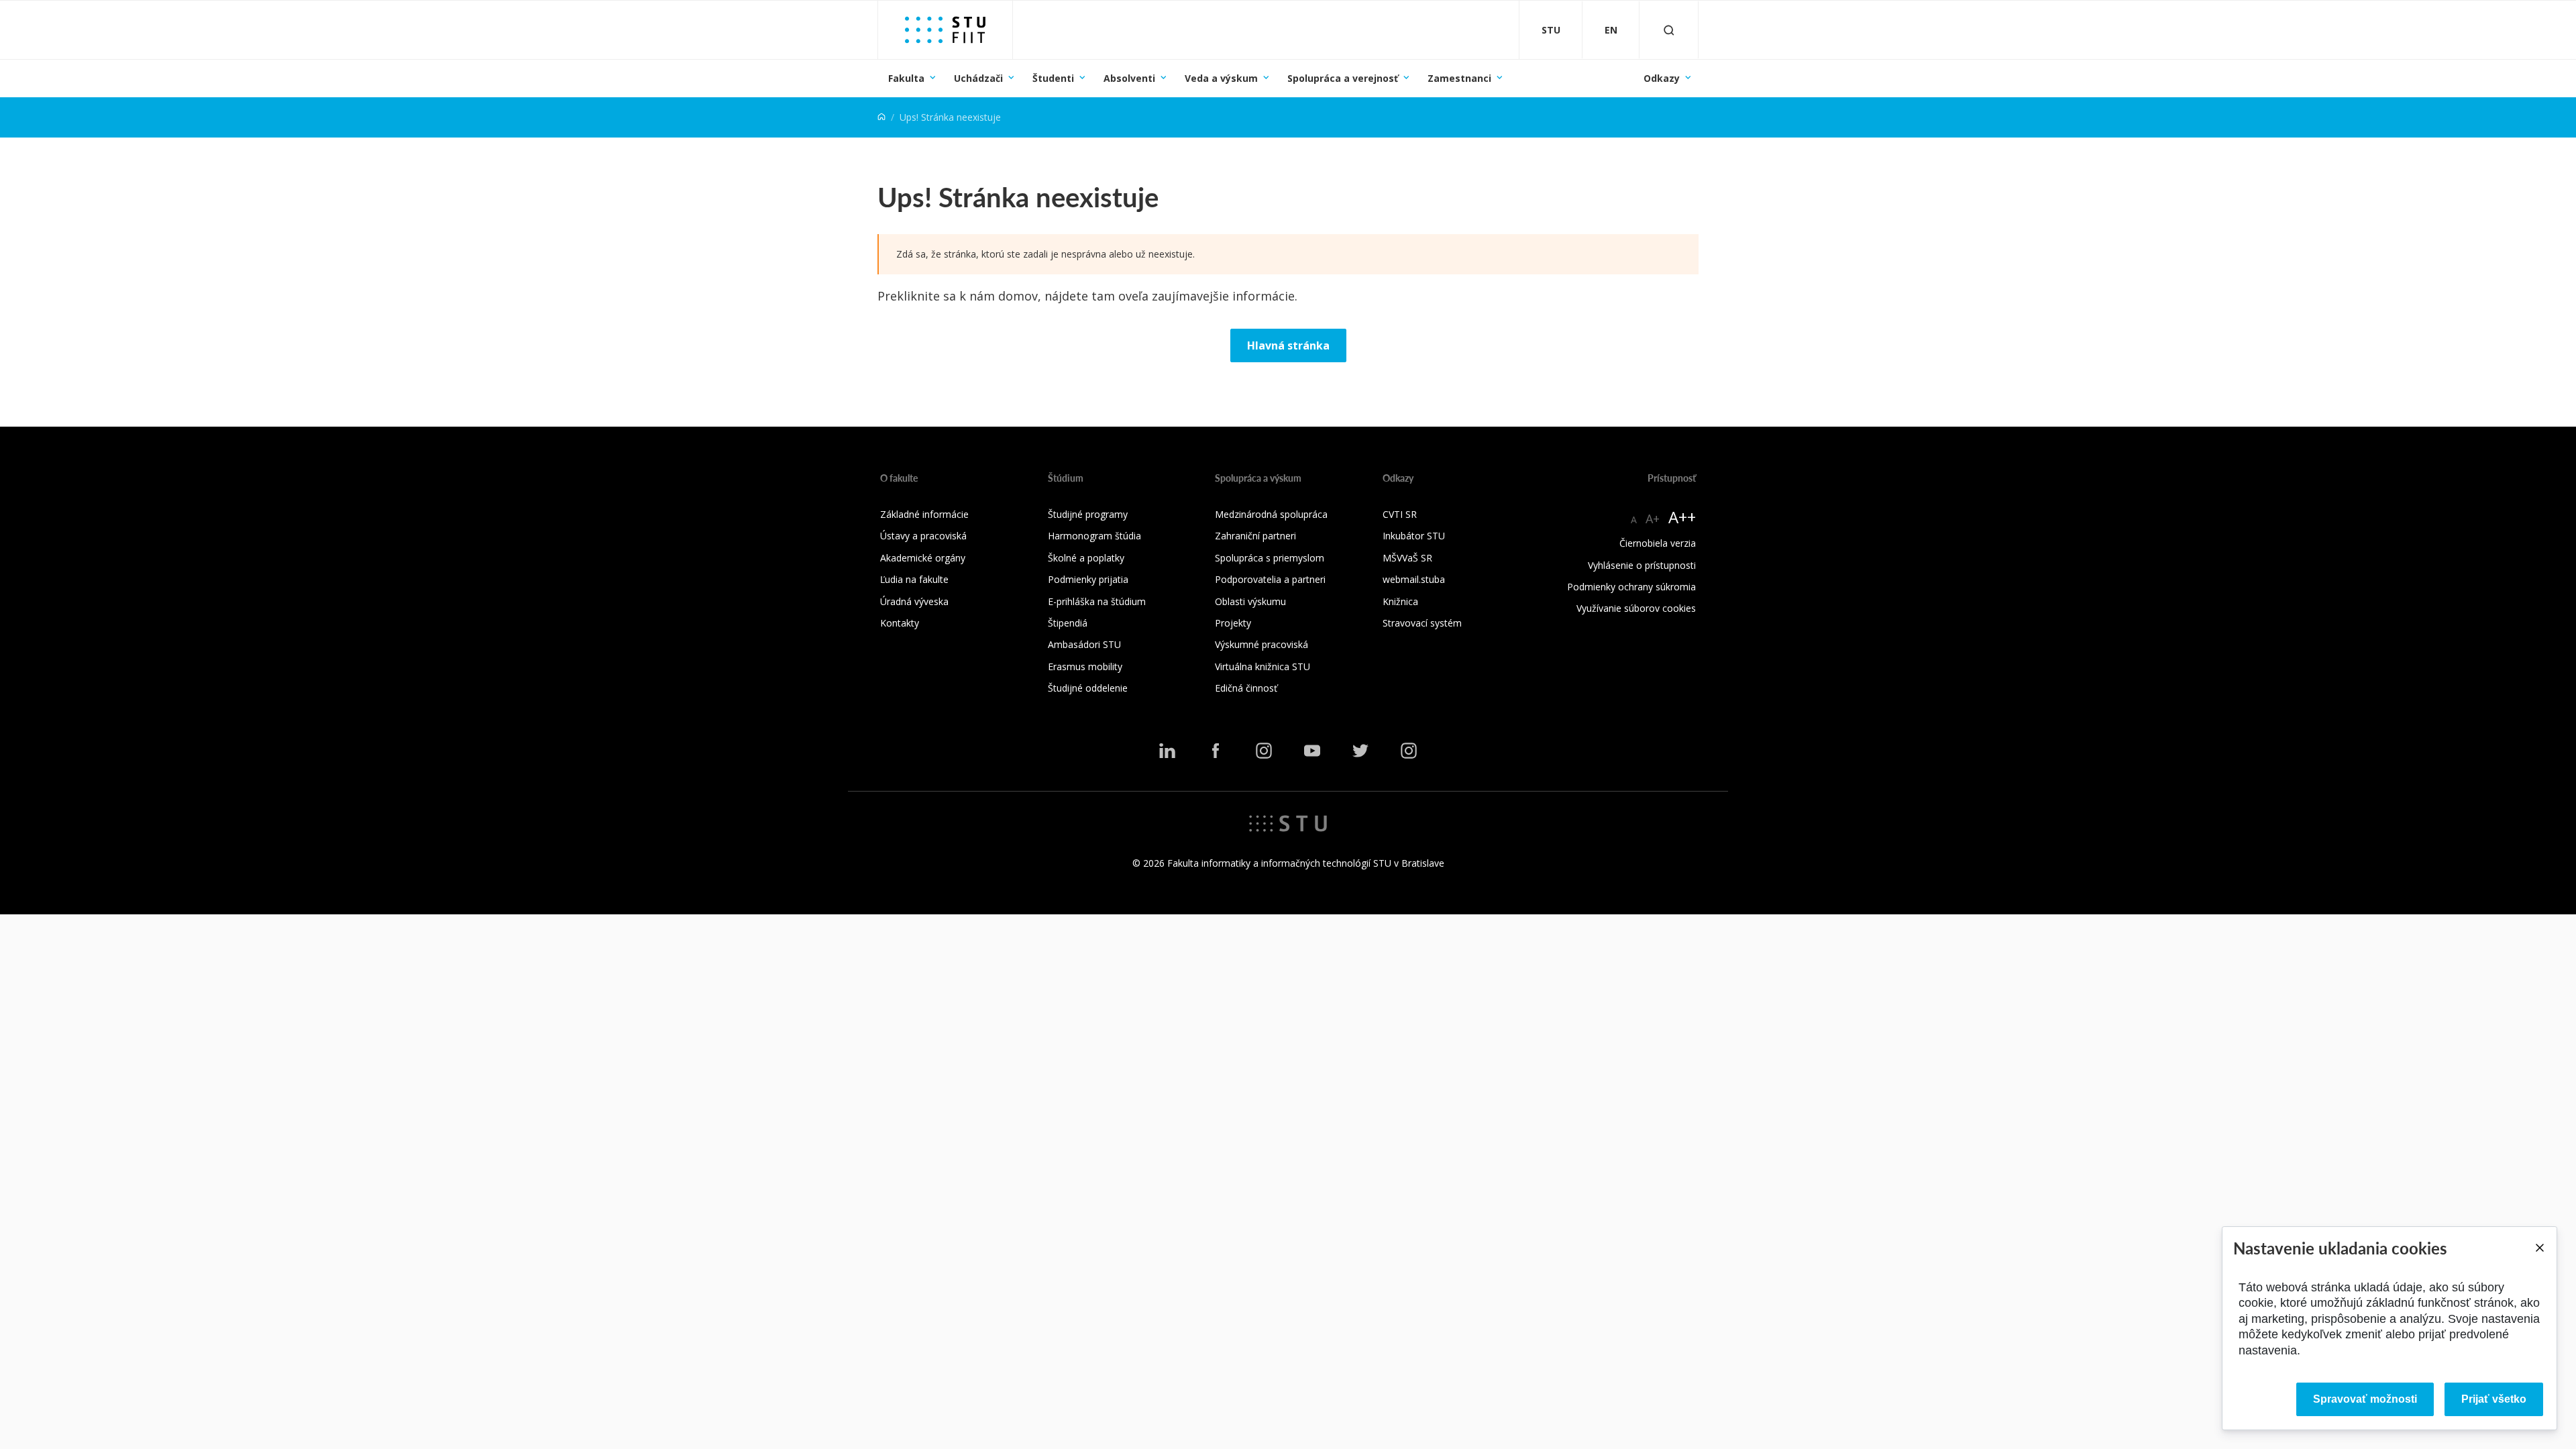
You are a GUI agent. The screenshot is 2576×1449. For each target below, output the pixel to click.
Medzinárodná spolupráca (1271, 514)
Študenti (1053, 78)
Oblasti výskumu (1250, 601)
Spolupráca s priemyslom (1270, 558)
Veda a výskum (1221, 78)
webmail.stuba (1414, 579)
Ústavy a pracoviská (923, 536)
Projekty (1233, 623)
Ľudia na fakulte (914, 579)
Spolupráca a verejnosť (1343, 78)
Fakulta (906, 78)
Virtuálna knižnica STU (1263, 666)
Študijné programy (1088, 514)
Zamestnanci (1459, 78)
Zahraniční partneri (1255, 536)
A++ (1682, 517)
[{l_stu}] (1288, 822)
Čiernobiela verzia (1658, 543)
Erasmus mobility (1085, 666)
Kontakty (900, 623)
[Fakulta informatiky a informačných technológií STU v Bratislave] (945, 30)
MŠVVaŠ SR (1407, 558)
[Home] (881, 117)
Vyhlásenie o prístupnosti (1642, 565)
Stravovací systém (1422, 623)
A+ (1653, 519)
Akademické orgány (923, 558)
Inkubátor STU (1414, 536)
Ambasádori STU (1084, 644)
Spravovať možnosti (2365, 1399)
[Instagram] (1264, 751)
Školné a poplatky (1086, 558)
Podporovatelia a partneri (1270, 579)
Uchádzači (978, 78)
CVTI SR (1400, 514)
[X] (1360, 751)
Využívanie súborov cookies (1636, 608)
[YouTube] (1312, 751)
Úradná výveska (914, 601)
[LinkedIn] (1167, 751)
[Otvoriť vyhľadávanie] (1669, 30)
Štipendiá (1068, 623)
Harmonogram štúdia (1094, 536)
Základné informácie (924, 514)
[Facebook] (1216, 751)
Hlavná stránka (1288, 345)
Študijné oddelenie (1088, 688)
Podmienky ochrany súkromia (1631, 587)
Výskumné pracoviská (1262, 644)
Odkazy (1662, 78)
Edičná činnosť (1246, 688)
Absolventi (1129, 78)
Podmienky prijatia (1088, 579)
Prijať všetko (2494, 1399)
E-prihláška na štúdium (1097, 601)
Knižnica (1400, 601)
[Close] (2539, 1248)
